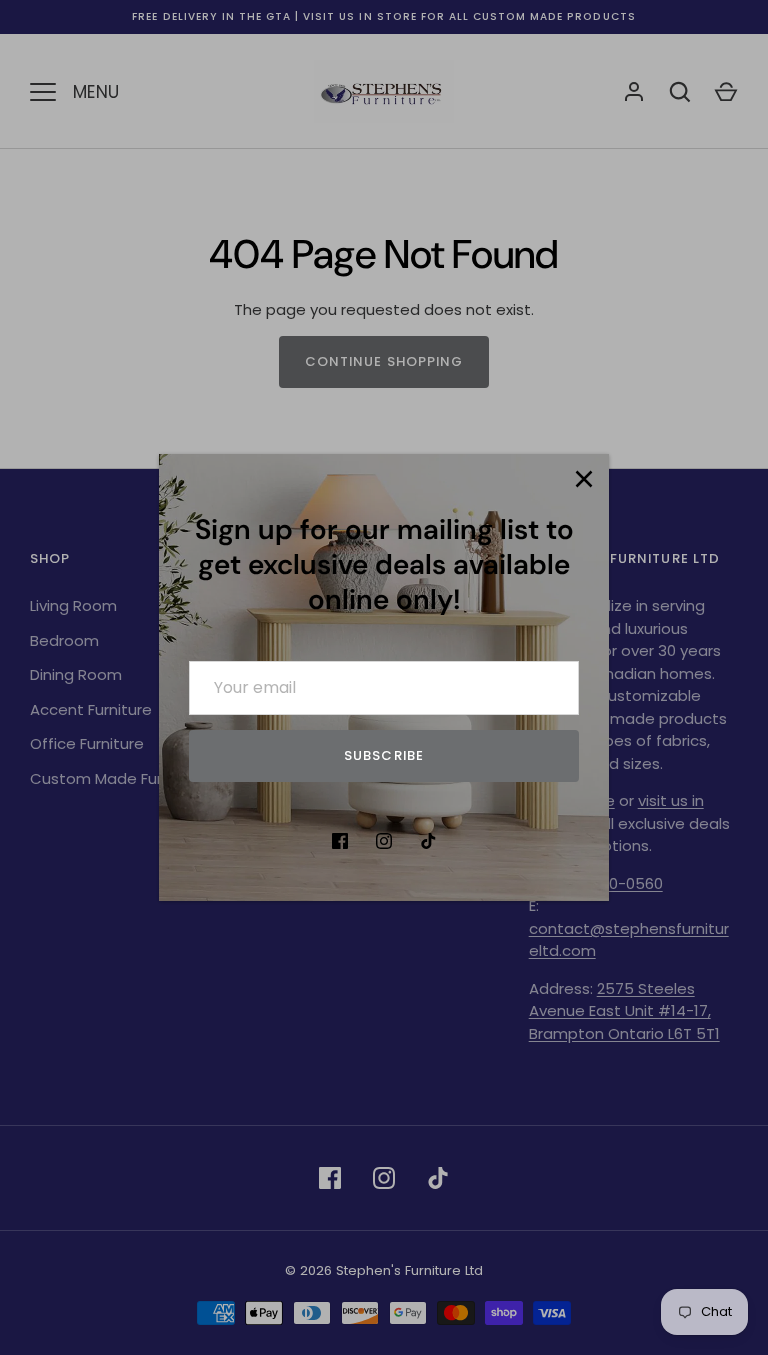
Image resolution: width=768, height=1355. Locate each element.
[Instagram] (384, 841)
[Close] (584, 479)
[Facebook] (340, 841)
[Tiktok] (428, 841)
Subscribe (383, 755)
